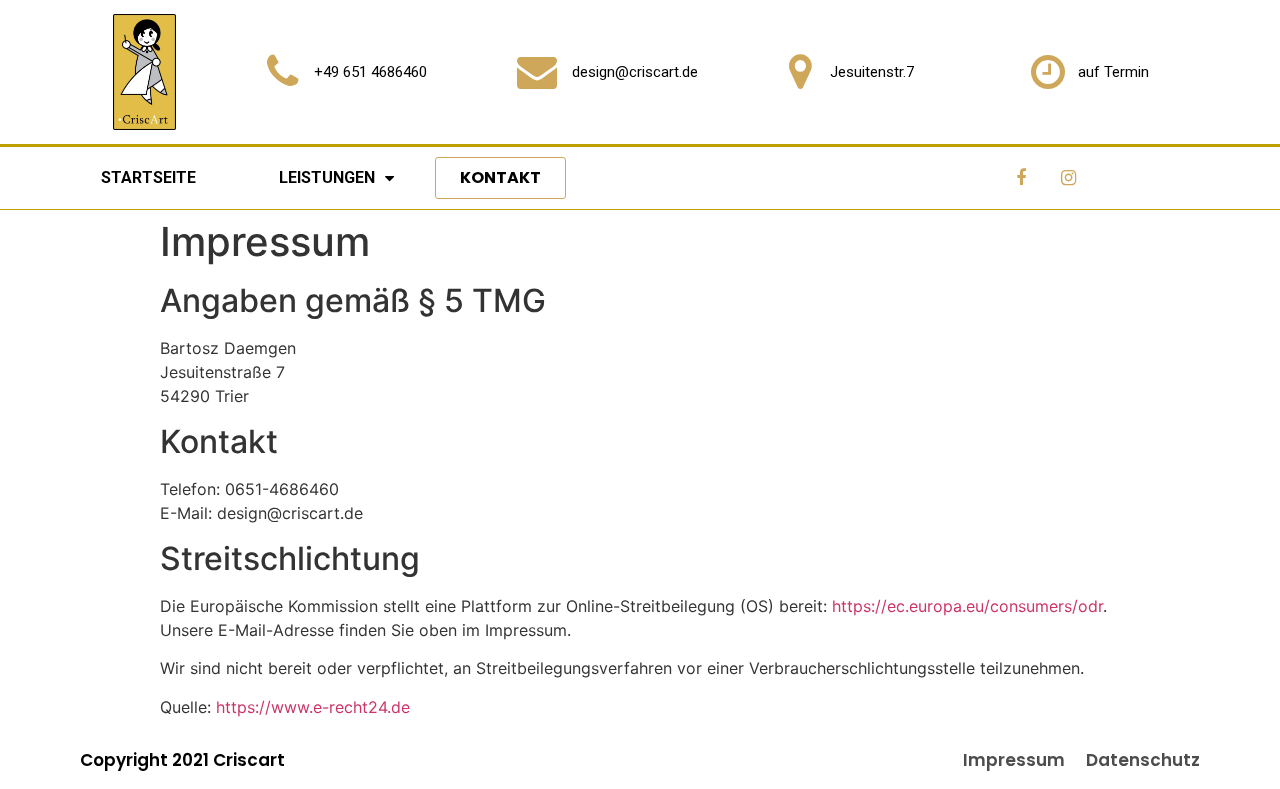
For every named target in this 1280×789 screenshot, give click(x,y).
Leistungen (327, 177)
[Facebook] (1021, 178)
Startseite (148, 177)
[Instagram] (1068, 178)
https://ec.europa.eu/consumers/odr (967, 606)
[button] (500, 178)
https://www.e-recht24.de (313, 707)
